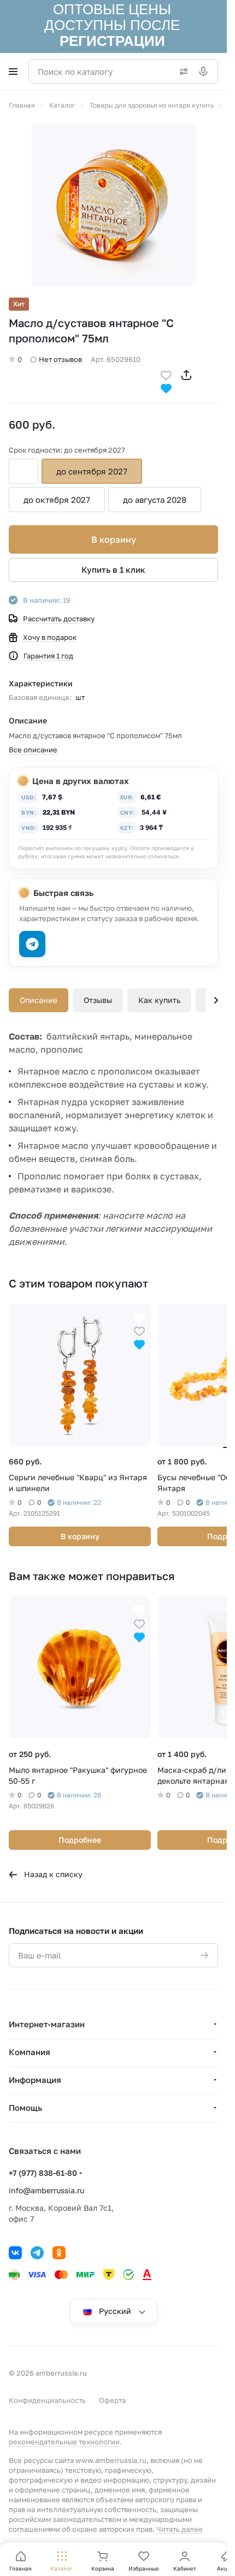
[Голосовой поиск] (205, 72)
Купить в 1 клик (113, 569)
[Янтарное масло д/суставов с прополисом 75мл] (114, 205)
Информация (35, 2080)
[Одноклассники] (59, 2253)
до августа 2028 (155, 500)
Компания (30, 2052)
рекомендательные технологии (64, 2442)
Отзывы (98, 1000)
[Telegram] (37, 2253)
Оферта (112, 2400)
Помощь (25, 2108)
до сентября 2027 (92, 471)
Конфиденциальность (47, 2400)
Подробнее (80, 1840)
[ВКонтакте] (15, 2253)
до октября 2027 (57, 500)
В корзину (114, 539)
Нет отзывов (60, 359)
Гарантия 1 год (48, 656)
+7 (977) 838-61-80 (43, 2173)
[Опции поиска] (181, 72)
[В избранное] (166, 374)
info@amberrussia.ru (46, 2190)
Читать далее (180, 2529)
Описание (39, 1000)
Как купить (159, 1000)
